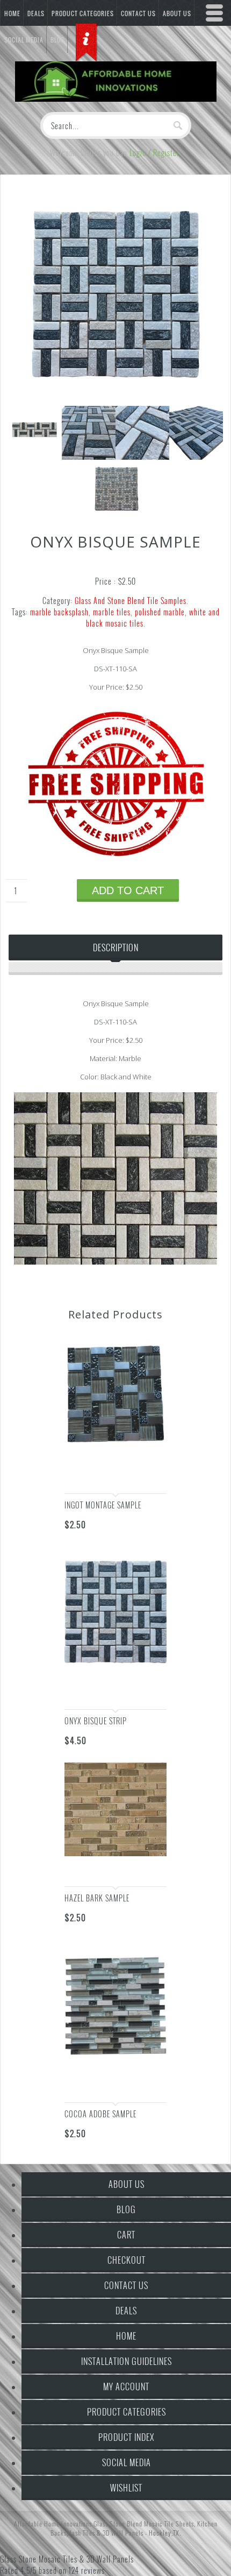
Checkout (127, 2260)
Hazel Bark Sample (97, 1898)
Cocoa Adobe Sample (100, 2114)
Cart (126, 2235)
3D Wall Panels (123, 2533)
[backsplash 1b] (89, 456)
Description (116, 947)
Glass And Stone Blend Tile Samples (131, 601)
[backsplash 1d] (196, 456)
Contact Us (126, 2285)
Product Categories (83, 13)
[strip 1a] (35, 456)
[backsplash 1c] (142, 456)
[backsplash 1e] (115, 512)
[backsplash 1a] (115, 400)
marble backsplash (59, 612)
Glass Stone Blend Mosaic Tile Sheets (144, 2524)
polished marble (160, 612)
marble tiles (112, 612)
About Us (127, 2184)
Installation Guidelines (127, 2361)
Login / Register (154, 153)
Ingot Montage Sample (103, 1505)
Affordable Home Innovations (53, 2524)
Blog (126, 2209)
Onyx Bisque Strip (96, 1721)
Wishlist (126, 2488)
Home (12, 13)
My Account (126, 2387)
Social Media (127, 2462)
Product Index (126, 2437)
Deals (36, 13)
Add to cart (128, 890)
